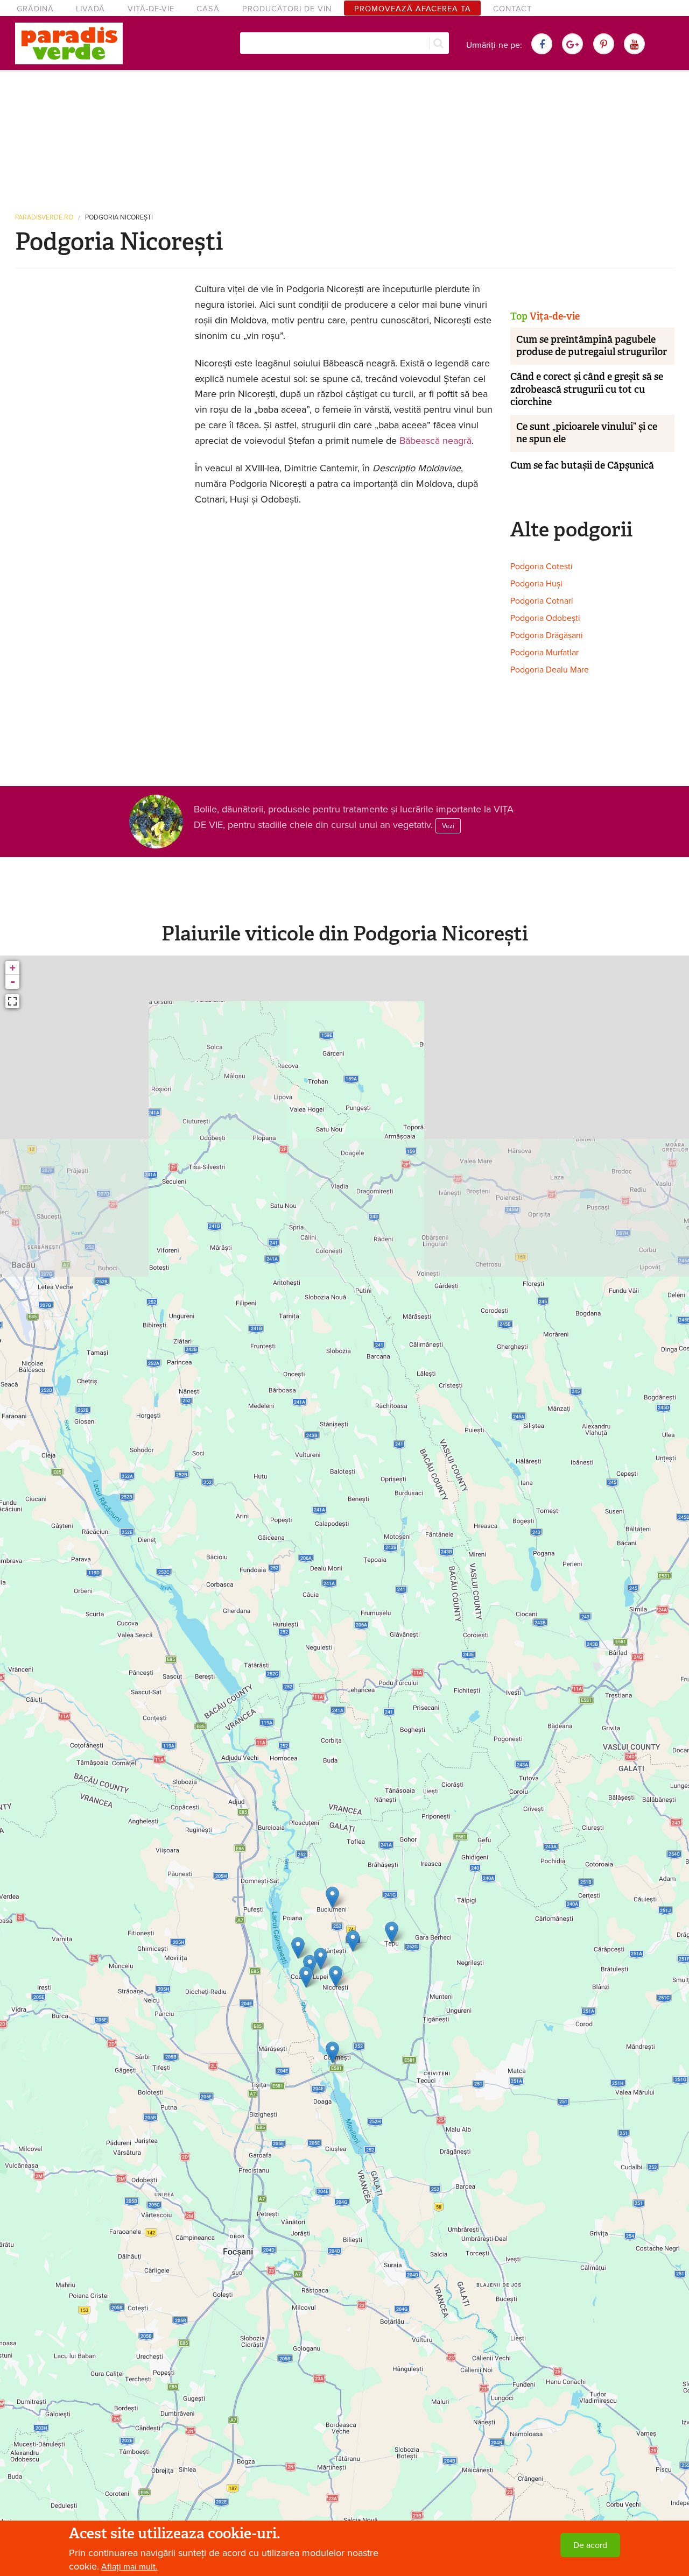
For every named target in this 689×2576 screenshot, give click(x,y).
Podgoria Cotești (542, 567)
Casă (208, 9)
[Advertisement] (344, 137)
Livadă (90, 9)
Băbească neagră (435, 441)
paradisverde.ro (44, 218)
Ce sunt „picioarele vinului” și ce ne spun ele (587, 433)
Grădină (35, 9)
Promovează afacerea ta (413, 9)
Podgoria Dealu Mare (550, 670)
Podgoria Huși (536, 584)
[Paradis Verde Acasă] (69, 44)
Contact (512, 9)
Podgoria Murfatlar (544, 653)
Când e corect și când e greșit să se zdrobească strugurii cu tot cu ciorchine (587, 389)
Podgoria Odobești (545, 618)
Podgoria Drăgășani (547, 635)
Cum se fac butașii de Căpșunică (582, 465)
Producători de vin (287, 9)
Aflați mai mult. (129, 2567)
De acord (590, 2545)
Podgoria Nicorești (119, 218)
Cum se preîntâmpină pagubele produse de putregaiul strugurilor (592, 346)
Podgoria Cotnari (542, 601)
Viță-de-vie (151, 9)
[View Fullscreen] (12, 1001)
